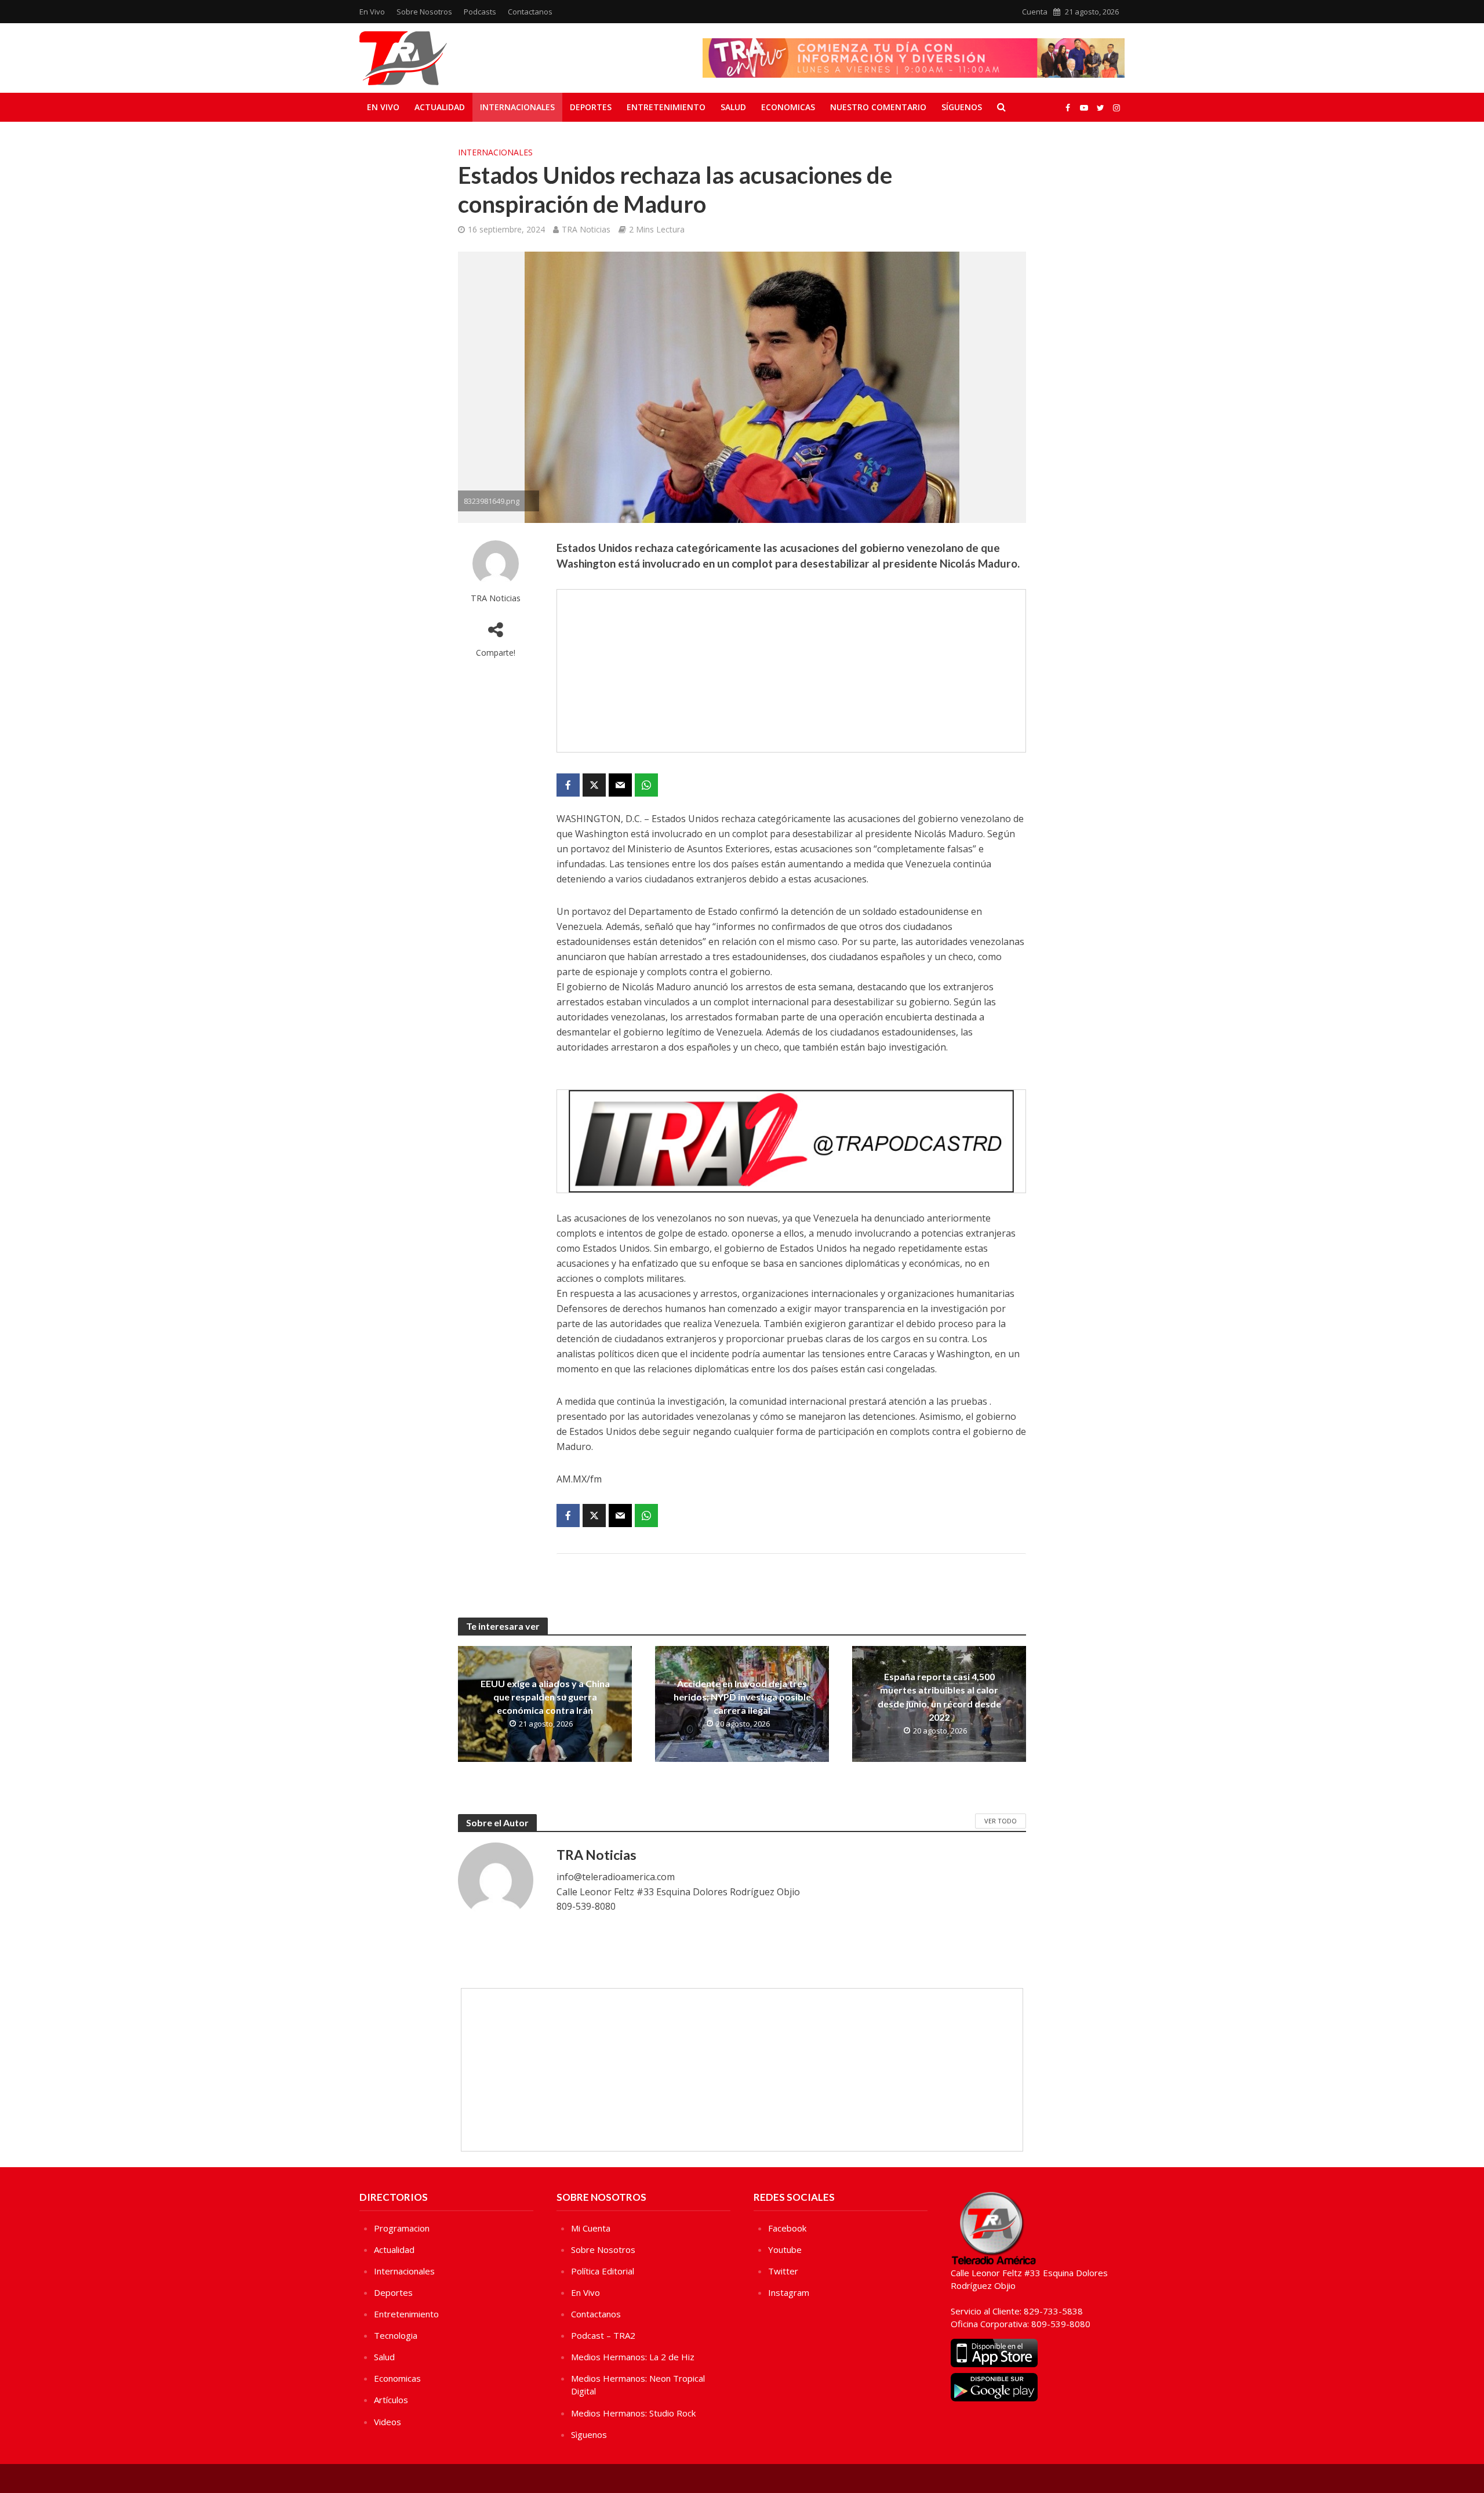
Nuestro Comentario (878, 107)
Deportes (591, 107)
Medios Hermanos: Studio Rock (633, 2413)
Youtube (785, 2249)
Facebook (787, 2228)
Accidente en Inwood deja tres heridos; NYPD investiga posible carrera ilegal (742, 1697)
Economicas (788, 107)
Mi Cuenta (591, 2228)
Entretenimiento (666, 107)
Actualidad (440, 107)
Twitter (783, 2271)
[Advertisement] (791, 671)
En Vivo (372, 12)
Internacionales (517, 107)
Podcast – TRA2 (603, 2335)
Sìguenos (589, 2434)
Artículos (391, 2400)
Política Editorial (603, 2271)
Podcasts (480, 12)
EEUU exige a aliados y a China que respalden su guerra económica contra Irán (545, 1697)
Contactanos (530, 12)
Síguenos (962, 107)
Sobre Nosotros (424, 12)
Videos (388, 2422)
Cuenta (1035, 12)
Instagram (789, 2292)
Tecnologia (396, 2335)
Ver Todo (1001, 1821)
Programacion (402, 2228)
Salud (733, 107)
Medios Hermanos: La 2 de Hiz (633, 2357)
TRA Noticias (586, 229)
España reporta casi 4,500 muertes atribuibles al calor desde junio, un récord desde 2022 (939, 1696)
